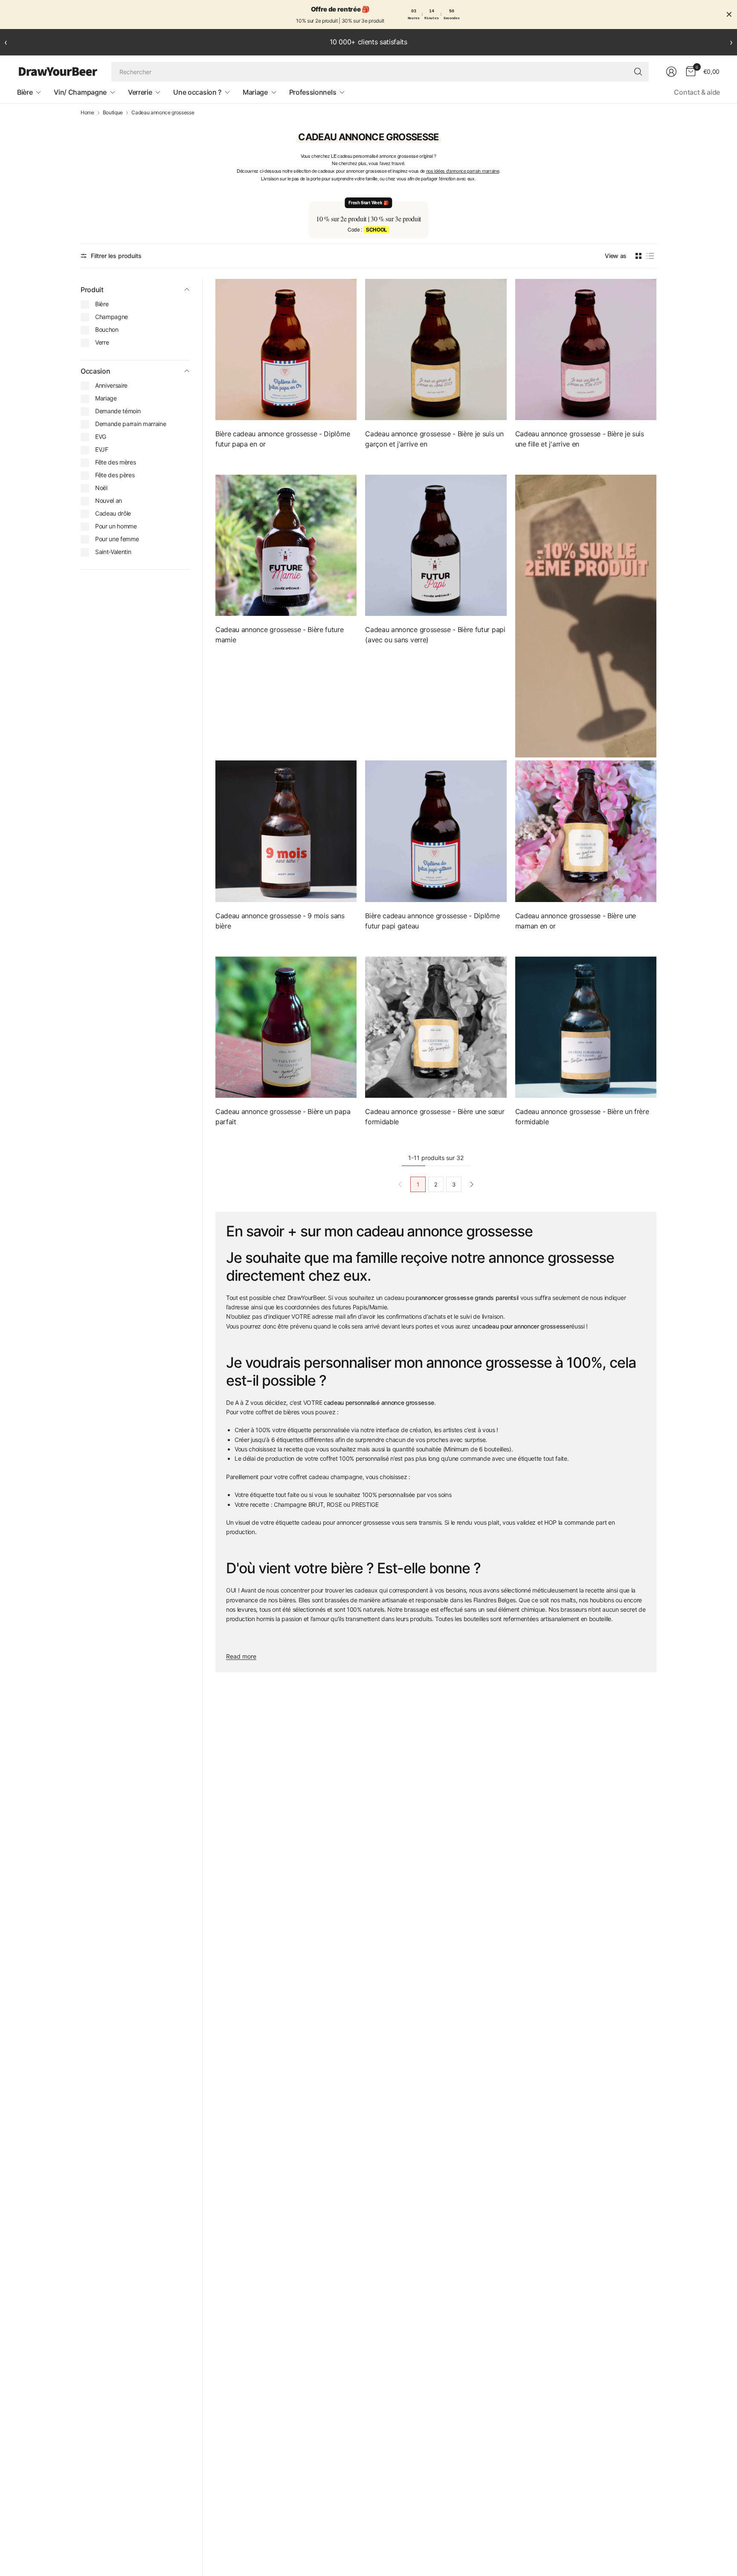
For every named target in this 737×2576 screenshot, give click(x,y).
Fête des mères (116, 462)
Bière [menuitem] (25, 92)
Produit (92, 290)
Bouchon (107, 329)
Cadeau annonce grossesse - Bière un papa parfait (283, 1117)
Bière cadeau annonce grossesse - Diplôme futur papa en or (283, 439)
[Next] (472, 1184)
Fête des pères (115, 475)
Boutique (113, 113)
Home (87, 113)
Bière (102, 304)
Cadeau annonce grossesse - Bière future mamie (280, 635)
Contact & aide (697, 92)
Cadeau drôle (113, 513)
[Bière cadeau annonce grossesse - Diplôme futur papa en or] (286, 350)
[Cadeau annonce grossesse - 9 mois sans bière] (286, 831)
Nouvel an (109, 500)
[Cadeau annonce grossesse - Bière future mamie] (286, 545)
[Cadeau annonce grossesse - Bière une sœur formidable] (436, 1027)
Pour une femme (117, 539)
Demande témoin (118, 411)
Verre (102, 342)
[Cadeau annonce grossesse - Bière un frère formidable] (586, 1027)
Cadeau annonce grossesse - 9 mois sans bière (280, 921)
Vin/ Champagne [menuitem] (80, 92)
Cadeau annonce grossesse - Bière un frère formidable (582, 1117)
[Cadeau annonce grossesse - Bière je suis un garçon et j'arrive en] (436, 350)
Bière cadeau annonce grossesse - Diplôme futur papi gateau (432, 921)
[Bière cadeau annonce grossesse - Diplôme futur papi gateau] (436, 831)
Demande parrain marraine (131, 424)
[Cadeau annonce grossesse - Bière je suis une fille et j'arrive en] (586, 350)
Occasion (95, 371)
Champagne (112, 317)
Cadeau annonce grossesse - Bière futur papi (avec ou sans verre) (435, 635)
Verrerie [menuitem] (140, 92)
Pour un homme (116, 526)
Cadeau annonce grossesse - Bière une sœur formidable (435, 1117)
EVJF (102, 449)
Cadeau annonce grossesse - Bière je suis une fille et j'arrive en (580, 439)
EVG (101, 437)
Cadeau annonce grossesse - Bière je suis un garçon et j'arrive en (434, 439)
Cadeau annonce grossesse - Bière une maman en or (576, 921)
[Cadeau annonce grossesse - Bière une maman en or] (586, 831)
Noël (101, 488)
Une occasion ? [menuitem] (197, 92)
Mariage (106, 398)
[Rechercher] (638, 72)
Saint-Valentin (113, 552)
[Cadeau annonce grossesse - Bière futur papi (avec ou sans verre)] (436, 545)
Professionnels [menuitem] (313, 92)
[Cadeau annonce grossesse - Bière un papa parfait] (286, 1027)
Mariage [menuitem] (255, 92)
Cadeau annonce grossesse (163, 113)
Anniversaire (111, 385)
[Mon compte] (671, 72)
